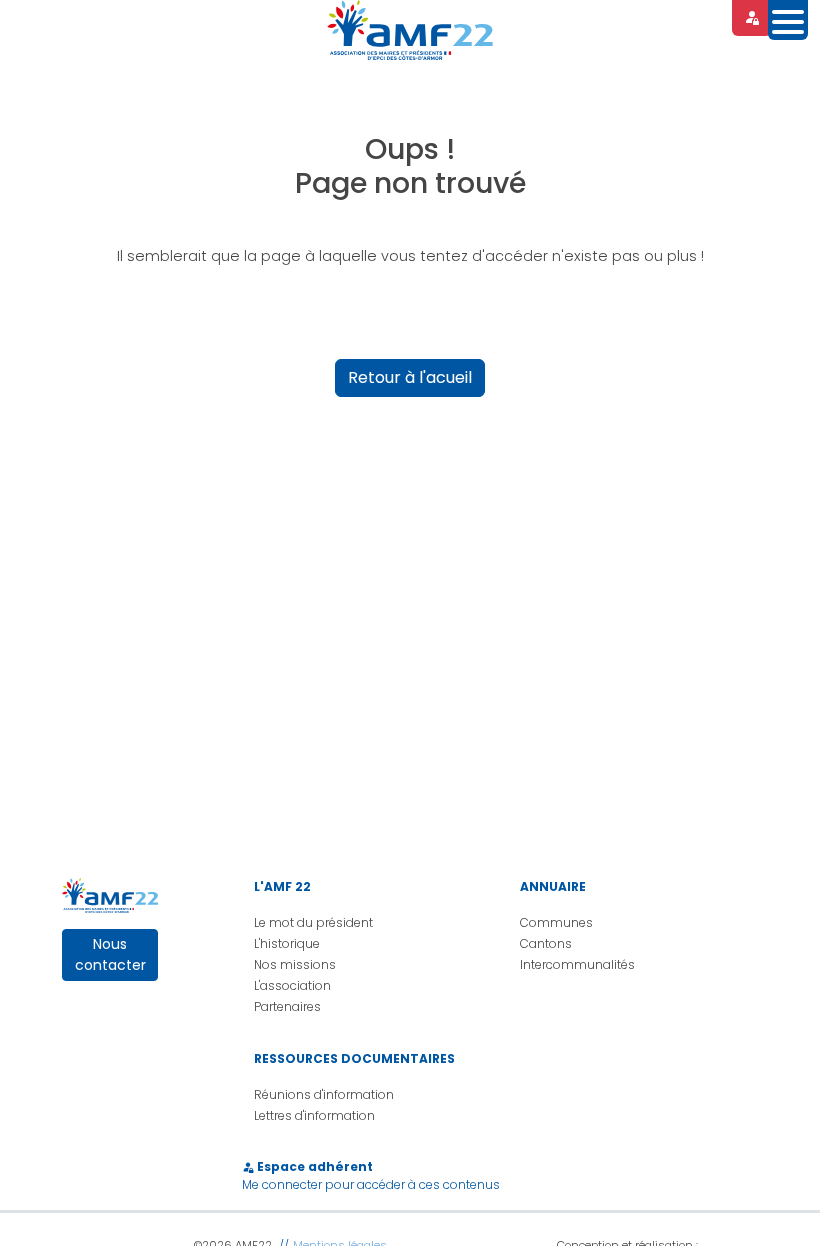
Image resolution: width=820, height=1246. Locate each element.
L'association (292, 985)
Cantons (546, 943)
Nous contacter (110, 954)
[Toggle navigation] (788, 20)
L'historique (287, 943)
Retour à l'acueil (410, 377)
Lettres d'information (314, 1115)
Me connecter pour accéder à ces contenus (371, 1184)
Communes (556, 922)
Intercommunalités (577, 964)
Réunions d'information (324, 1094)
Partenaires (287, 1006)
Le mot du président (313, 922)
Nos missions (295, 964)
